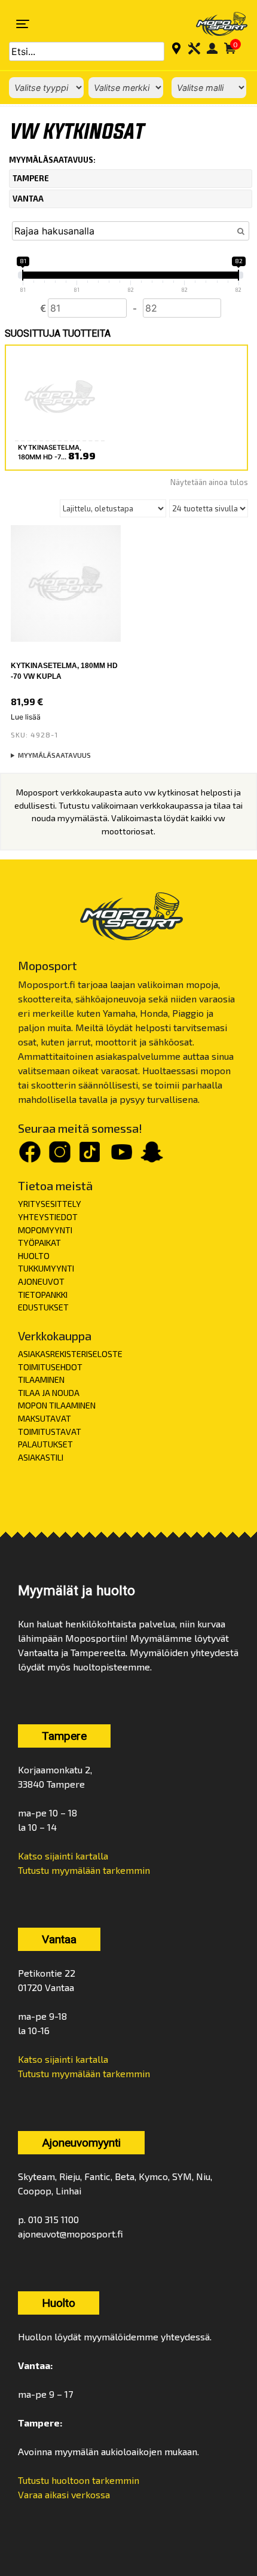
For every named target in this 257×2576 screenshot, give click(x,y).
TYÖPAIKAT (39, 1243)
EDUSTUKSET (43, 1307)
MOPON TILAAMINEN (57, 1405)
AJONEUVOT (41, 1281)
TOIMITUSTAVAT (50, 1432)
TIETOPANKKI (43, 1295)
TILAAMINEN (41, 1380)
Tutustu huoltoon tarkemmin (79, 2480)
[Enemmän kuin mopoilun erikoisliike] (214, 24)
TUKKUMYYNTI (46, 1268)
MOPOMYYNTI (45, 1230)
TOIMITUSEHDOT (50, 1367)
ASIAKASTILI (41, 1457)
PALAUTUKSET (45, 1444)
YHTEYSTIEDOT (48, 1217)
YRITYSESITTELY (50, 1204)
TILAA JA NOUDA (49, 1393)
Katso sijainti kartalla (63, 1856)
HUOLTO (34, 1256)
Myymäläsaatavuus (54, 755)
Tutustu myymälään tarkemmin (84, 1870)
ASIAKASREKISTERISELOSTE (70, 1354)
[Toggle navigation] (23, 24)
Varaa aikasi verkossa (64, 2494)
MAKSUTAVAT (45, 1418)
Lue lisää (26, 717)
